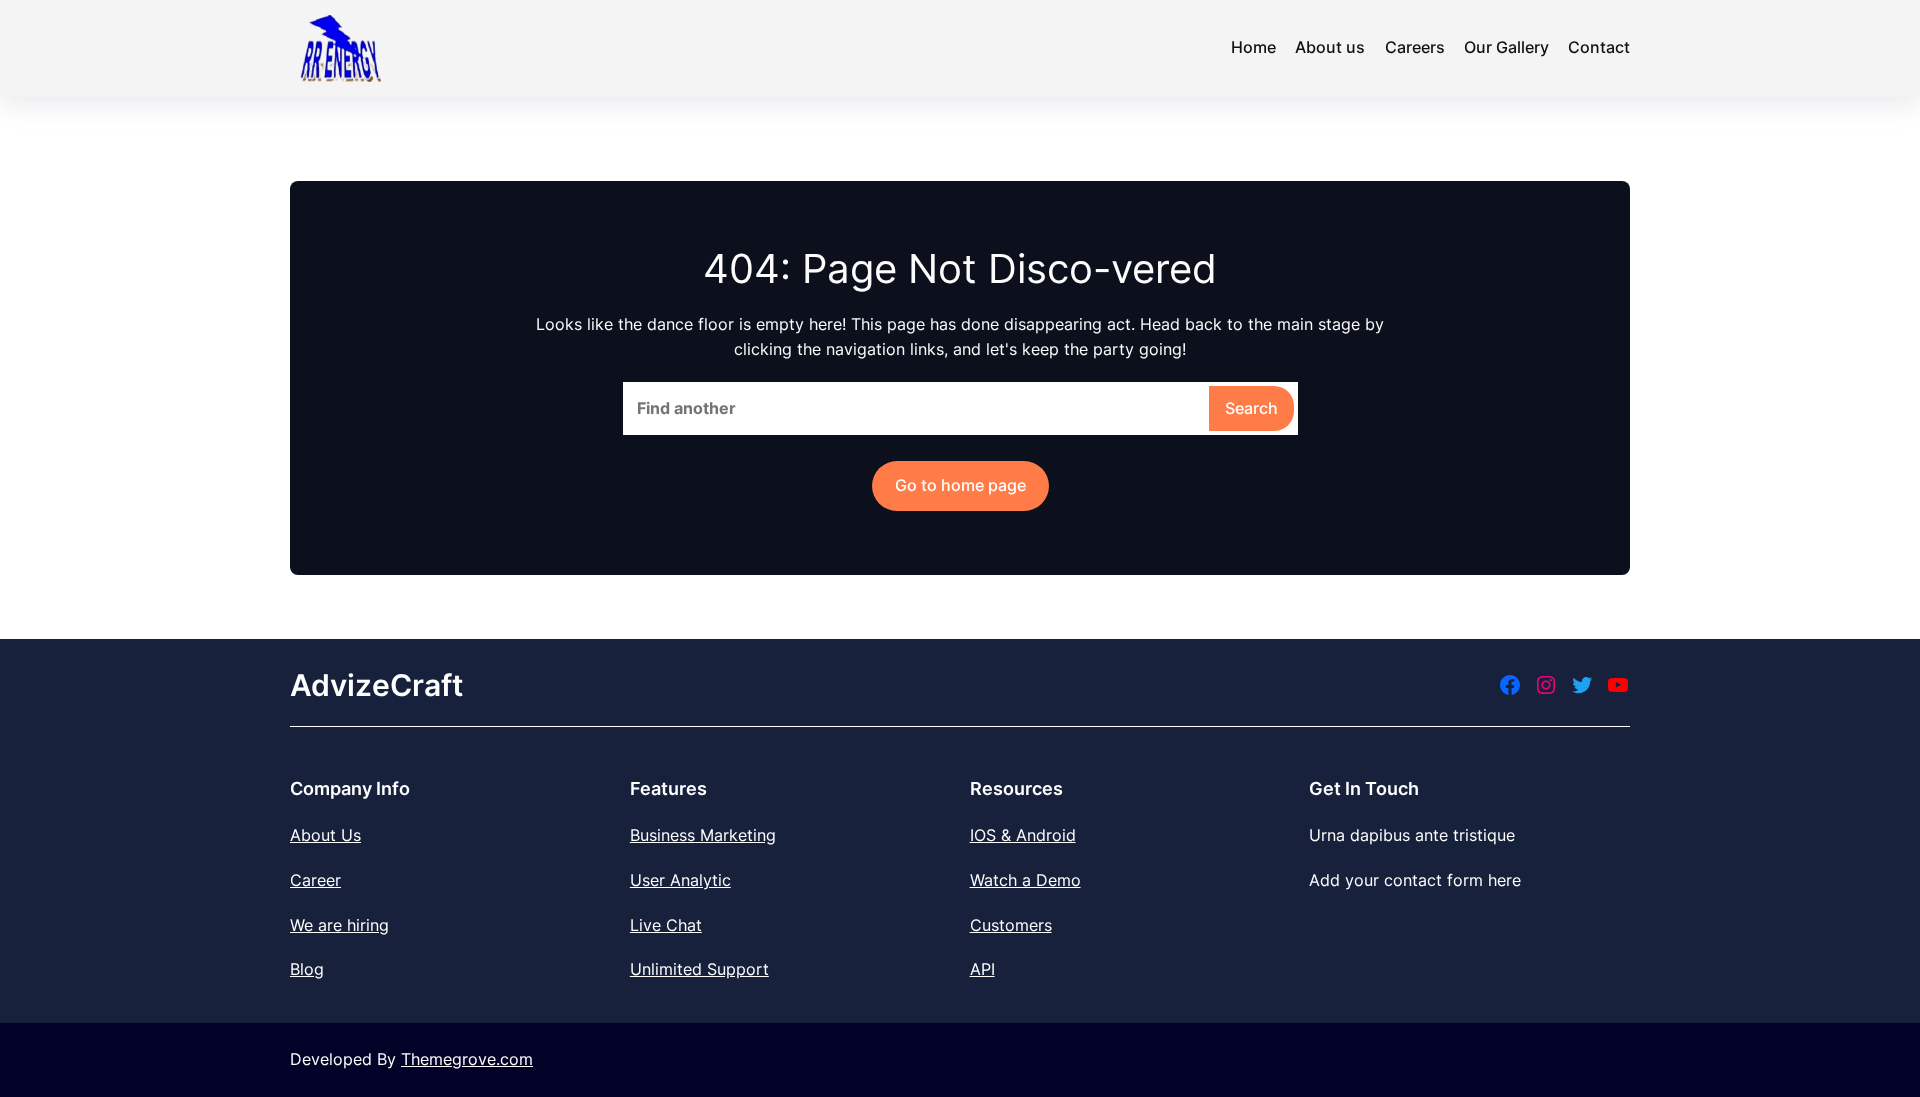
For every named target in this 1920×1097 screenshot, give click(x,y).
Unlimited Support (699, 969)
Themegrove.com (467, 1059)
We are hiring (339, 925)
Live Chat (666, 925)
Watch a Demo (1025, 880)
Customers (1011, 925)
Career (315, 880)
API (982, 969)
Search (1251, 408)
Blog (307, 969)
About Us (325, 835)
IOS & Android (1023, 835)
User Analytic (680, 880)
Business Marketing (703, 835)
